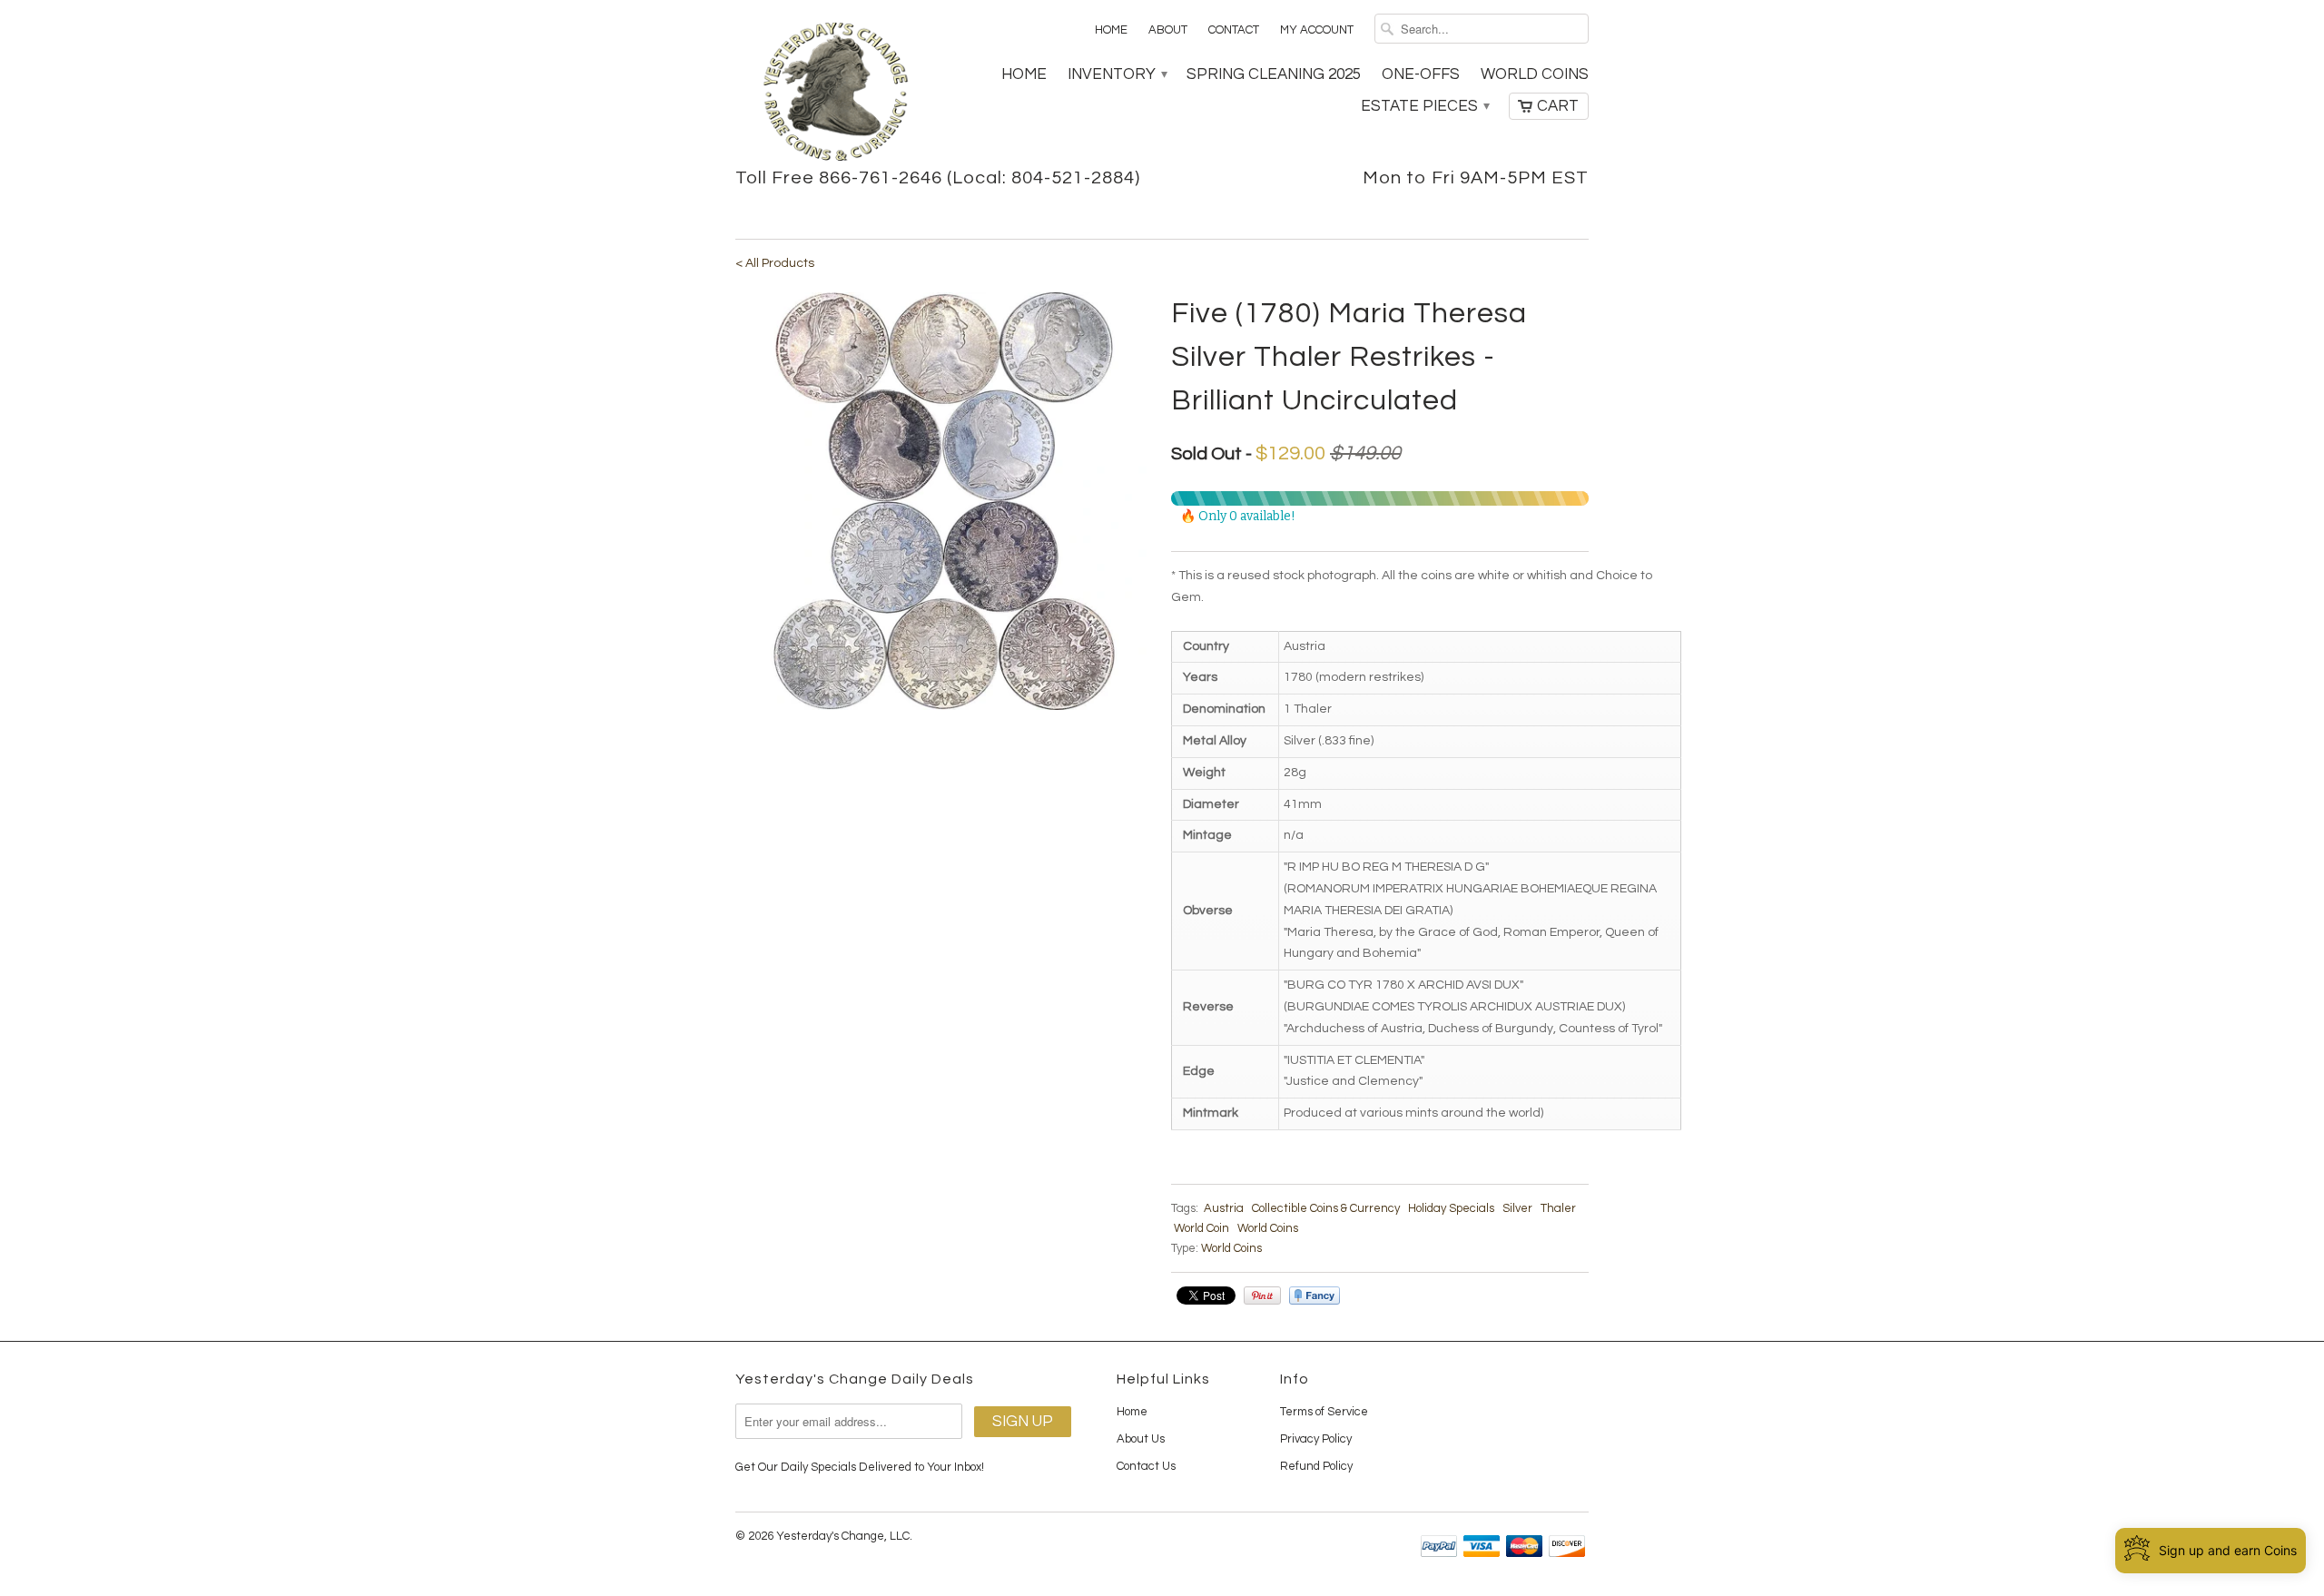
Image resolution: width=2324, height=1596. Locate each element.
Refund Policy (1316, 1466)
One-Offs (1421, 74)
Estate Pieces (1424, 106)
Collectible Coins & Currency (1326, 1208)
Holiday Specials (1451, 1208)
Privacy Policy (1316, 1439)
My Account (1317, 30)
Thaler (1558, 1208)
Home (1111, 30)
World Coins (1535, 74)
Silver (1517, 1208)
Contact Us (1146, 1466)
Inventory (1117, 74)
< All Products (775, 263)
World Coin (1201, 1228)
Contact (1234, 30)
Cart (1558, 106)
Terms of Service (1324, 1412)
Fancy (1315, 1296)
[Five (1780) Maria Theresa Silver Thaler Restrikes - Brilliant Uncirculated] (944, 501)
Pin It (1262, 1296)
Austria (1224, 1208)
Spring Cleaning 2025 (1274, 74)
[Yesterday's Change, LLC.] (835, 94)
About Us (1141, 1439)
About (1168, 30)
